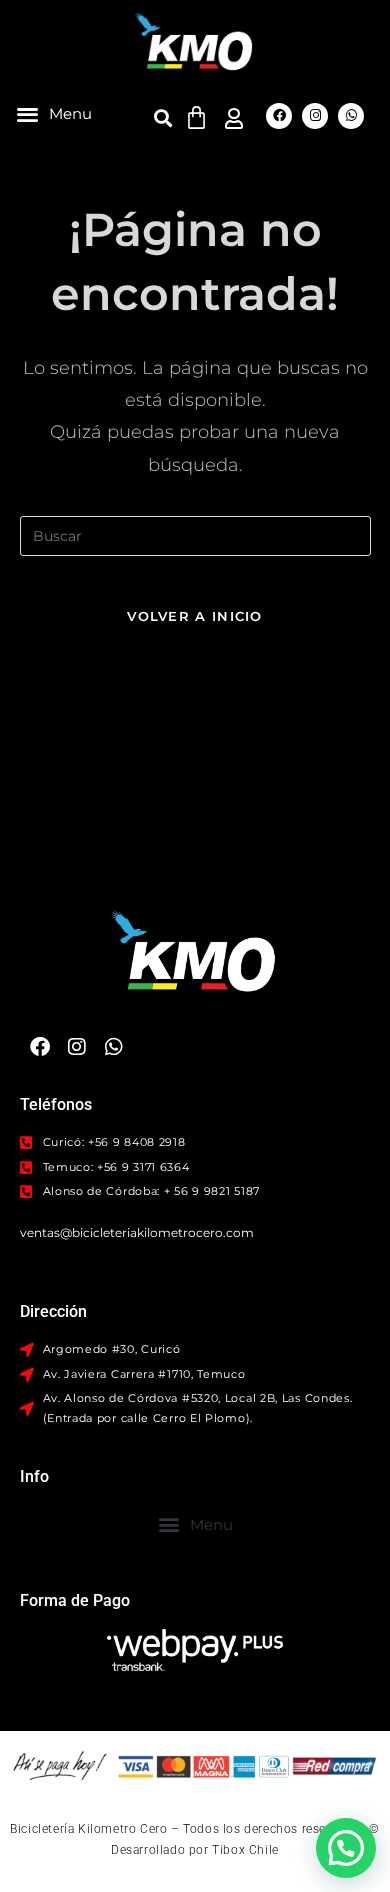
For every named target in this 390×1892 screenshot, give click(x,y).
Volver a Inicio (195, 616)
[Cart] (196, 117)
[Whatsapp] (351, 116)
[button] (54, 113)
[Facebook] (279, 116)
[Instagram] (315, 116)
